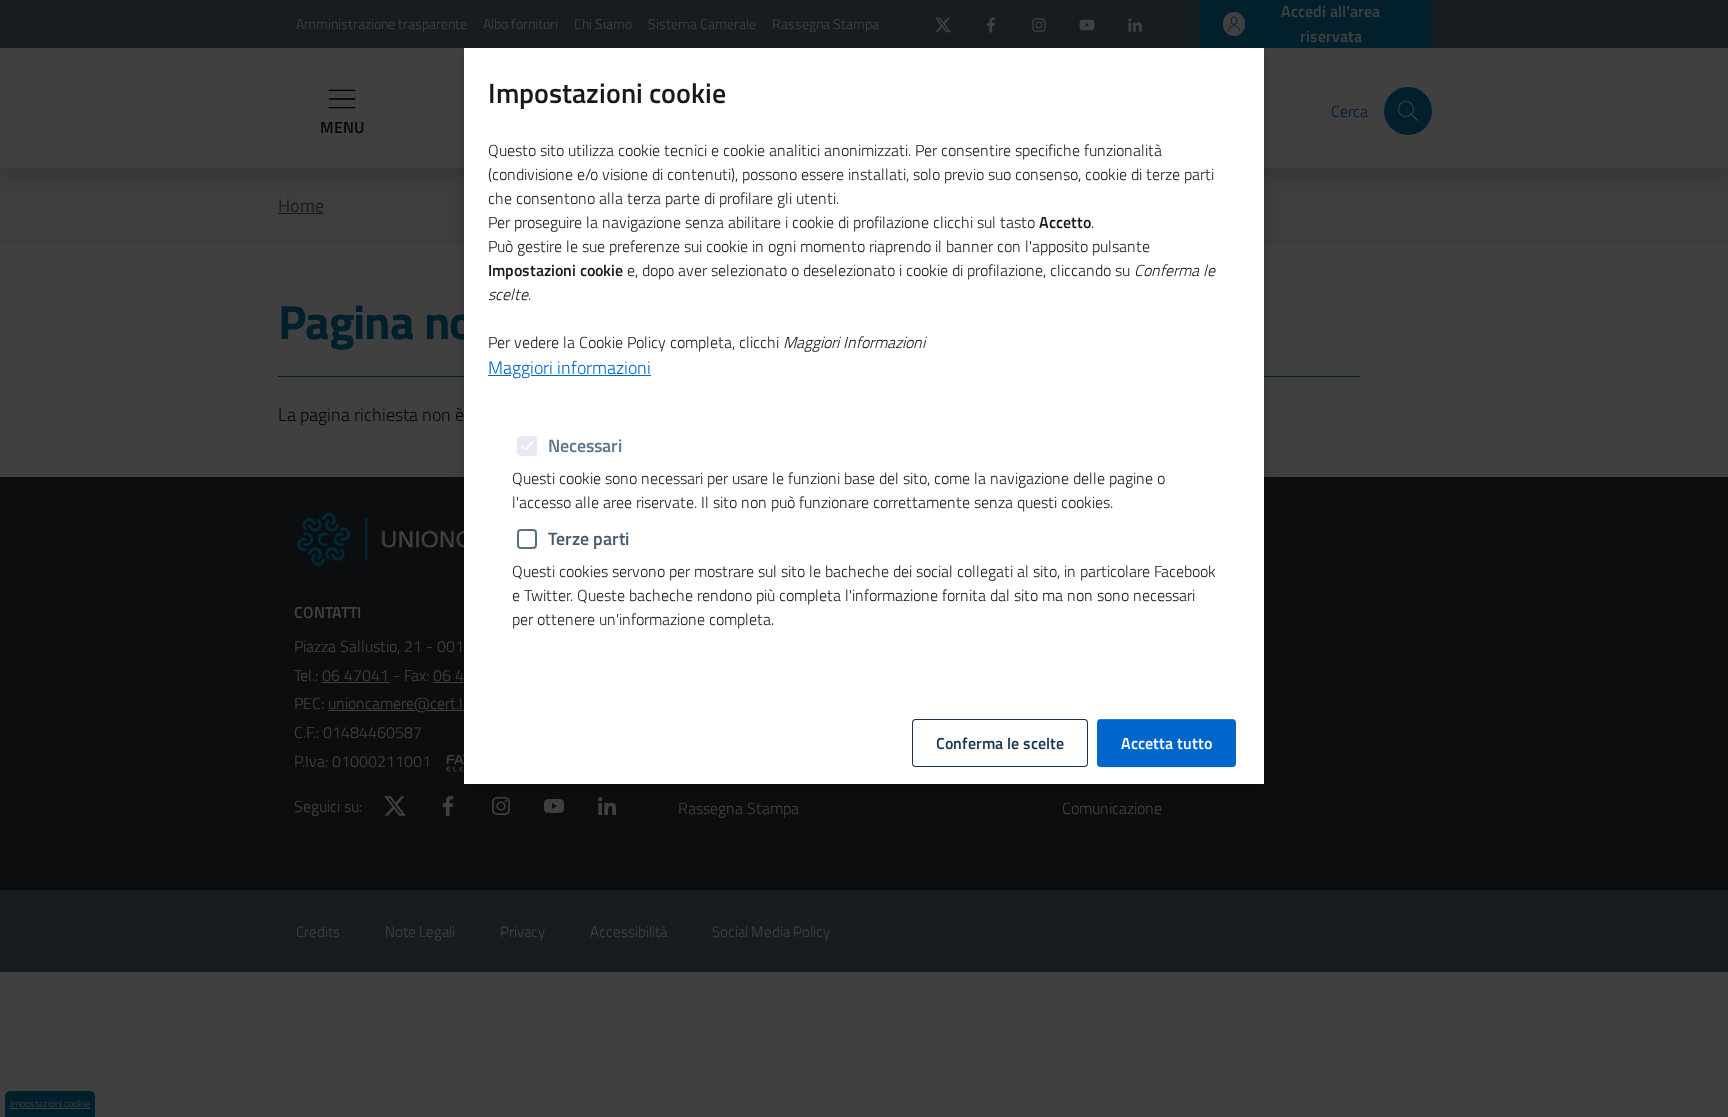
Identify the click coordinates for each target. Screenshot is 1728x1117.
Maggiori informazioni (569, 367)
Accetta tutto (1166, 743)
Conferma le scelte (1000, 743)
